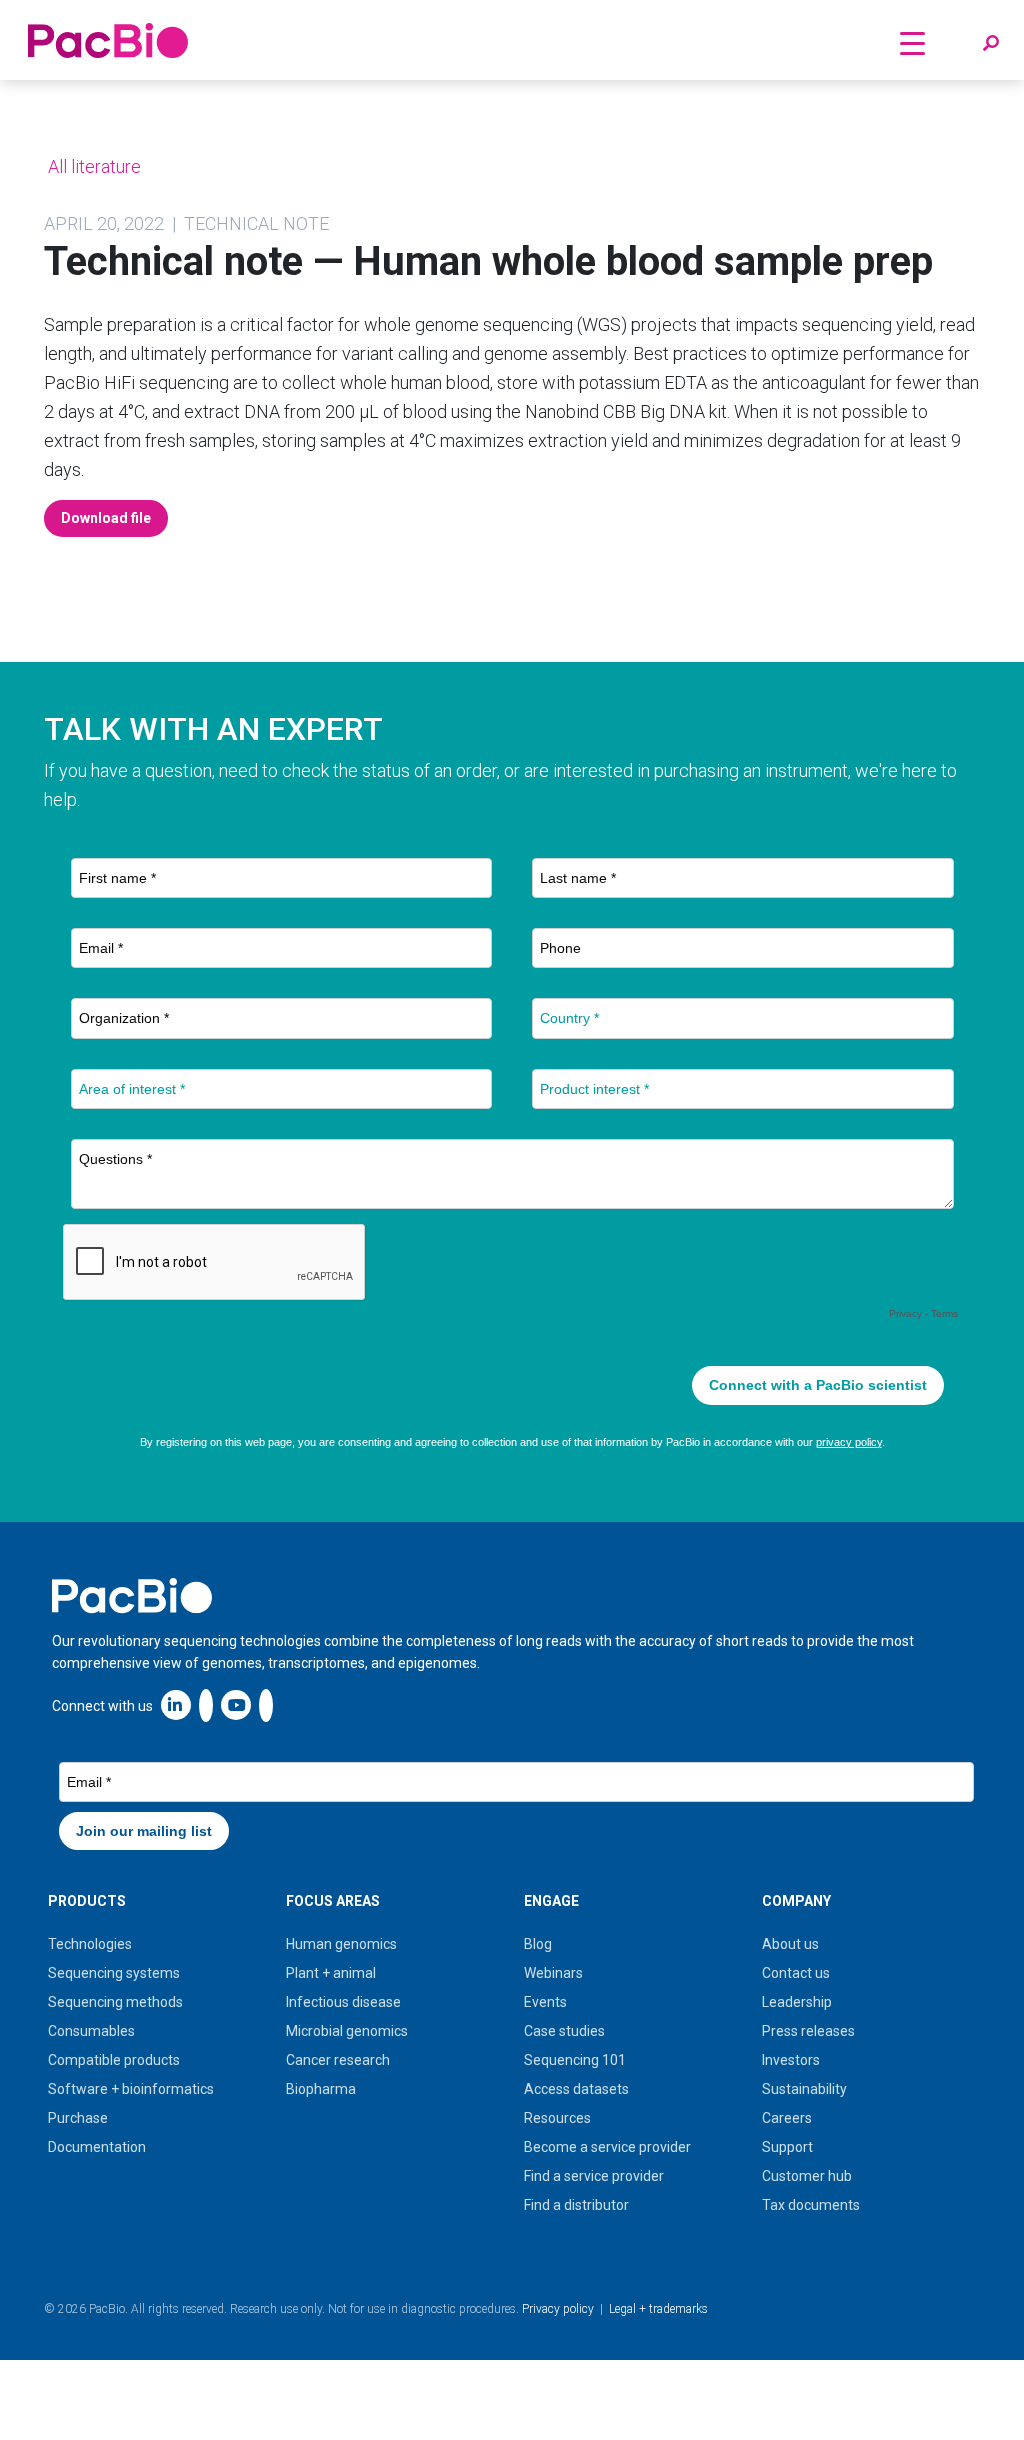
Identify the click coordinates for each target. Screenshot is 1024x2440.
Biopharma (321, 2089)
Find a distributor (576, 2205)
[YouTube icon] (236, 1704)
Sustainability (804, 2089)
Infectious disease (343, 2002)
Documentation (97, 2147)
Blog (538, 1944)
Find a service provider (594, 2176)
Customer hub (807, 2176)
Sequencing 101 (575, 2060)
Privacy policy (558, 2309)
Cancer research (338, 2060)
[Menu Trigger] (913, 42)
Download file (106, 518)
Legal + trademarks (658, 2309)
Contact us (796, 1973)
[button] (991, 44)
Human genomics (341, 1944)
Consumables (91, 2031)
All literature (92, 166)
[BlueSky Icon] (266, 1704)
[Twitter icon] (206, 1704)
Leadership (797, 2002)
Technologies (90, 1944)
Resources (557, 2118)
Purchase (78, 2118)
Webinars (553, 1973)
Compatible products (114, 2060)
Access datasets (576, 2089)
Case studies (564, 2031)
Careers (787, 2118)
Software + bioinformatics (131, 2089)
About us (790, 1944)
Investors (791, 2060)
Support (787, 2147)
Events (545, 2002)
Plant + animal (331, 1973)
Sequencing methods (115, 2002)
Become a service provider (607, 2147)
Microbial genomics (347, 2031)
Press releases (808, 2031)
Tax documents (811, 2205)
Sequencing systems (114, 1973)
